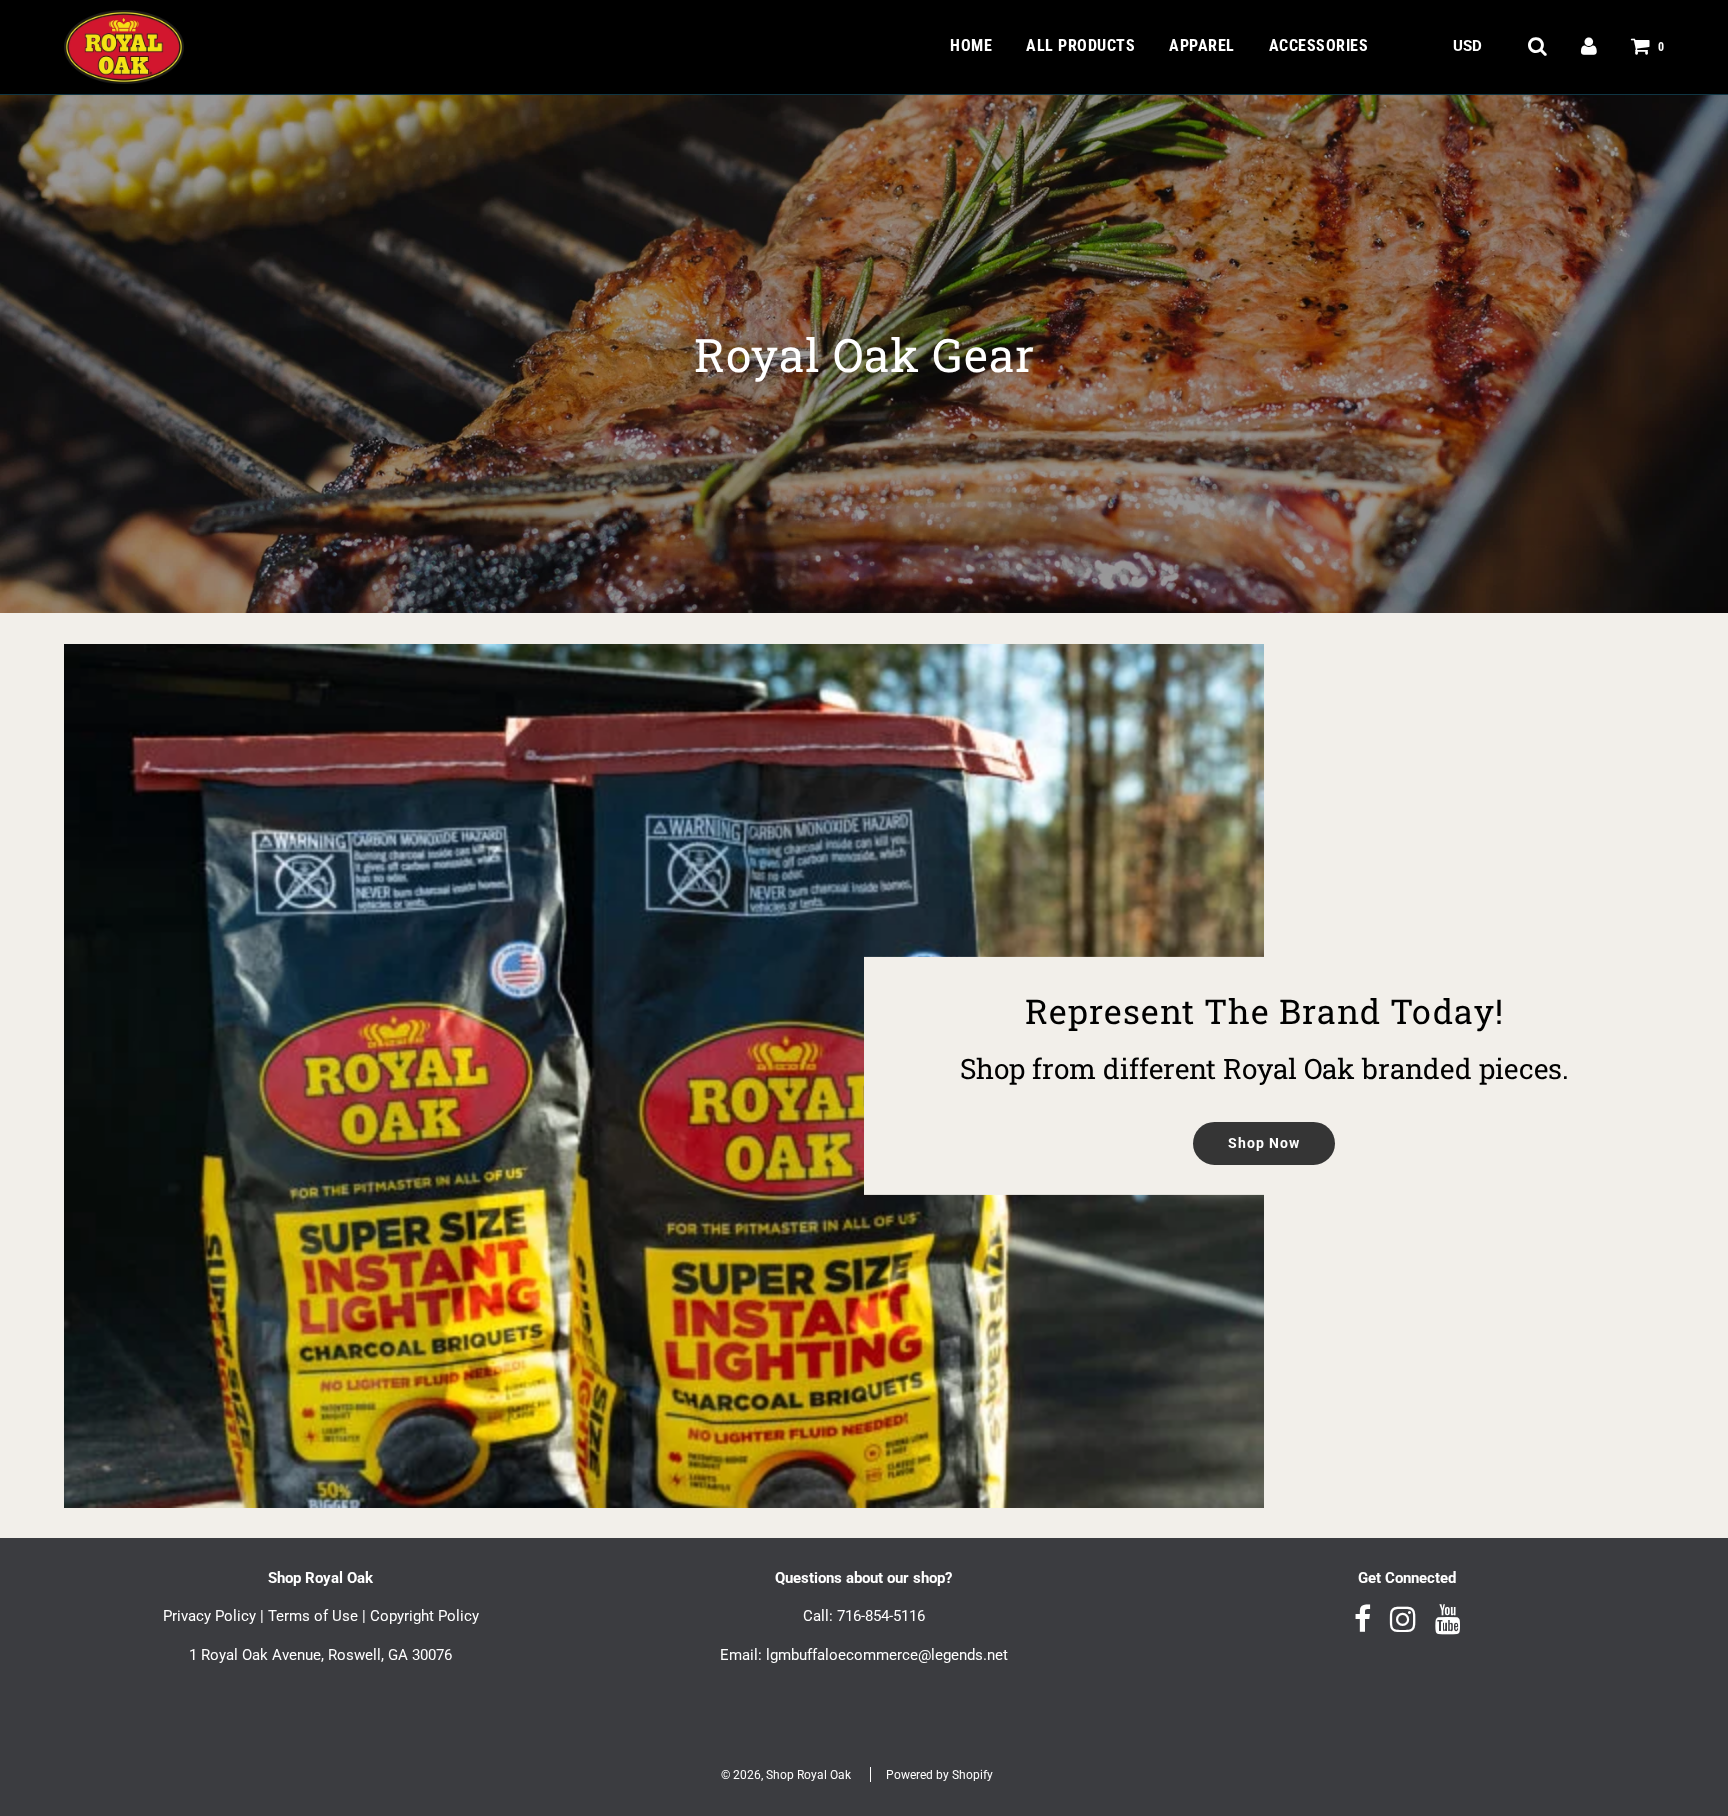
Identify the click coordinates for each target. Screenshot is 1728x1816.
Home (971, 45)
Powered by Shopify (939, 1775)
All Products (1080, 45)
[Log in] (1589, 46)
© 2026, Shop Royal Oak (786, 1775)
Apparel (1202, 45)
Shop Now (1264, 1143)
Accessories (1319, 45)
